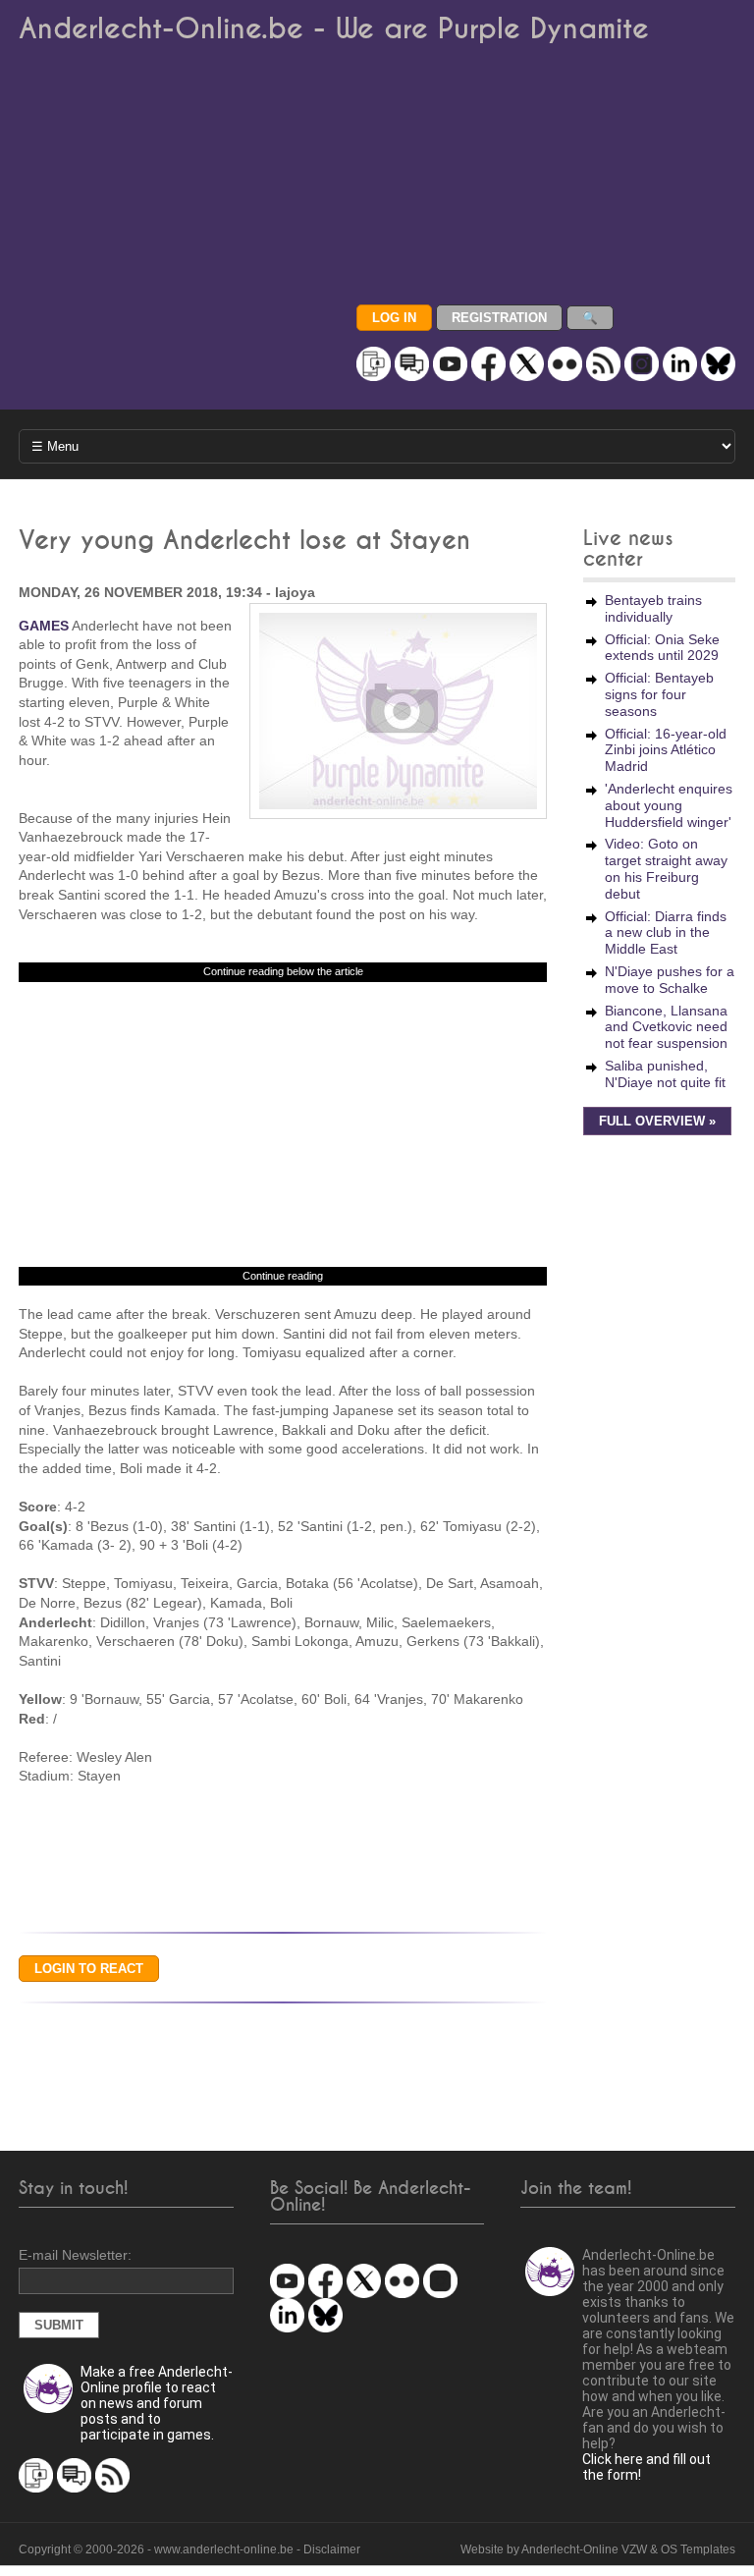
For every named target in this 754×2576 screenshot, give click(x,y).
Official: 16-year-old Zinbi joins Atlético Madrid (666, 750)
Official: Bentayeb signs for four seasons (659, 694)
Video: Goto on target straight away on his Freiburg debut (666, 868)
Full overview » (657, 1122)
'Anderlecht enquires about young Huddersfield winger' (669, 805)
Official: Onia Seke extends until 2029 (662, 648)
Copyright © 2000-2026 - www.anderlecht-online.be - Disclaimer (189, 2549)
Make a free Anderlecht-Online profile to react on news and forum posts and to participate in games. (157, 2403)
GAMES (44, 626)
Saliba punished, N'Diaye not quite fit (665, 1074)
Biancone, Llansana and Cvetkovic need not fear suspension (666, 1027)
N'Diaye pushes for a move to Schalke (670, 980)
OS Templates (698, 2549)
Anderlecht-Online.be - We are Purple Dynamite (334, 29)
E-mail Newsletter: (75, 2255)
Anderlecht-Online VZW (584, 2549)
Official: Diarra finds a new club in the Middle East (666, 933)
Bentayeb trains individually (653, 608)
